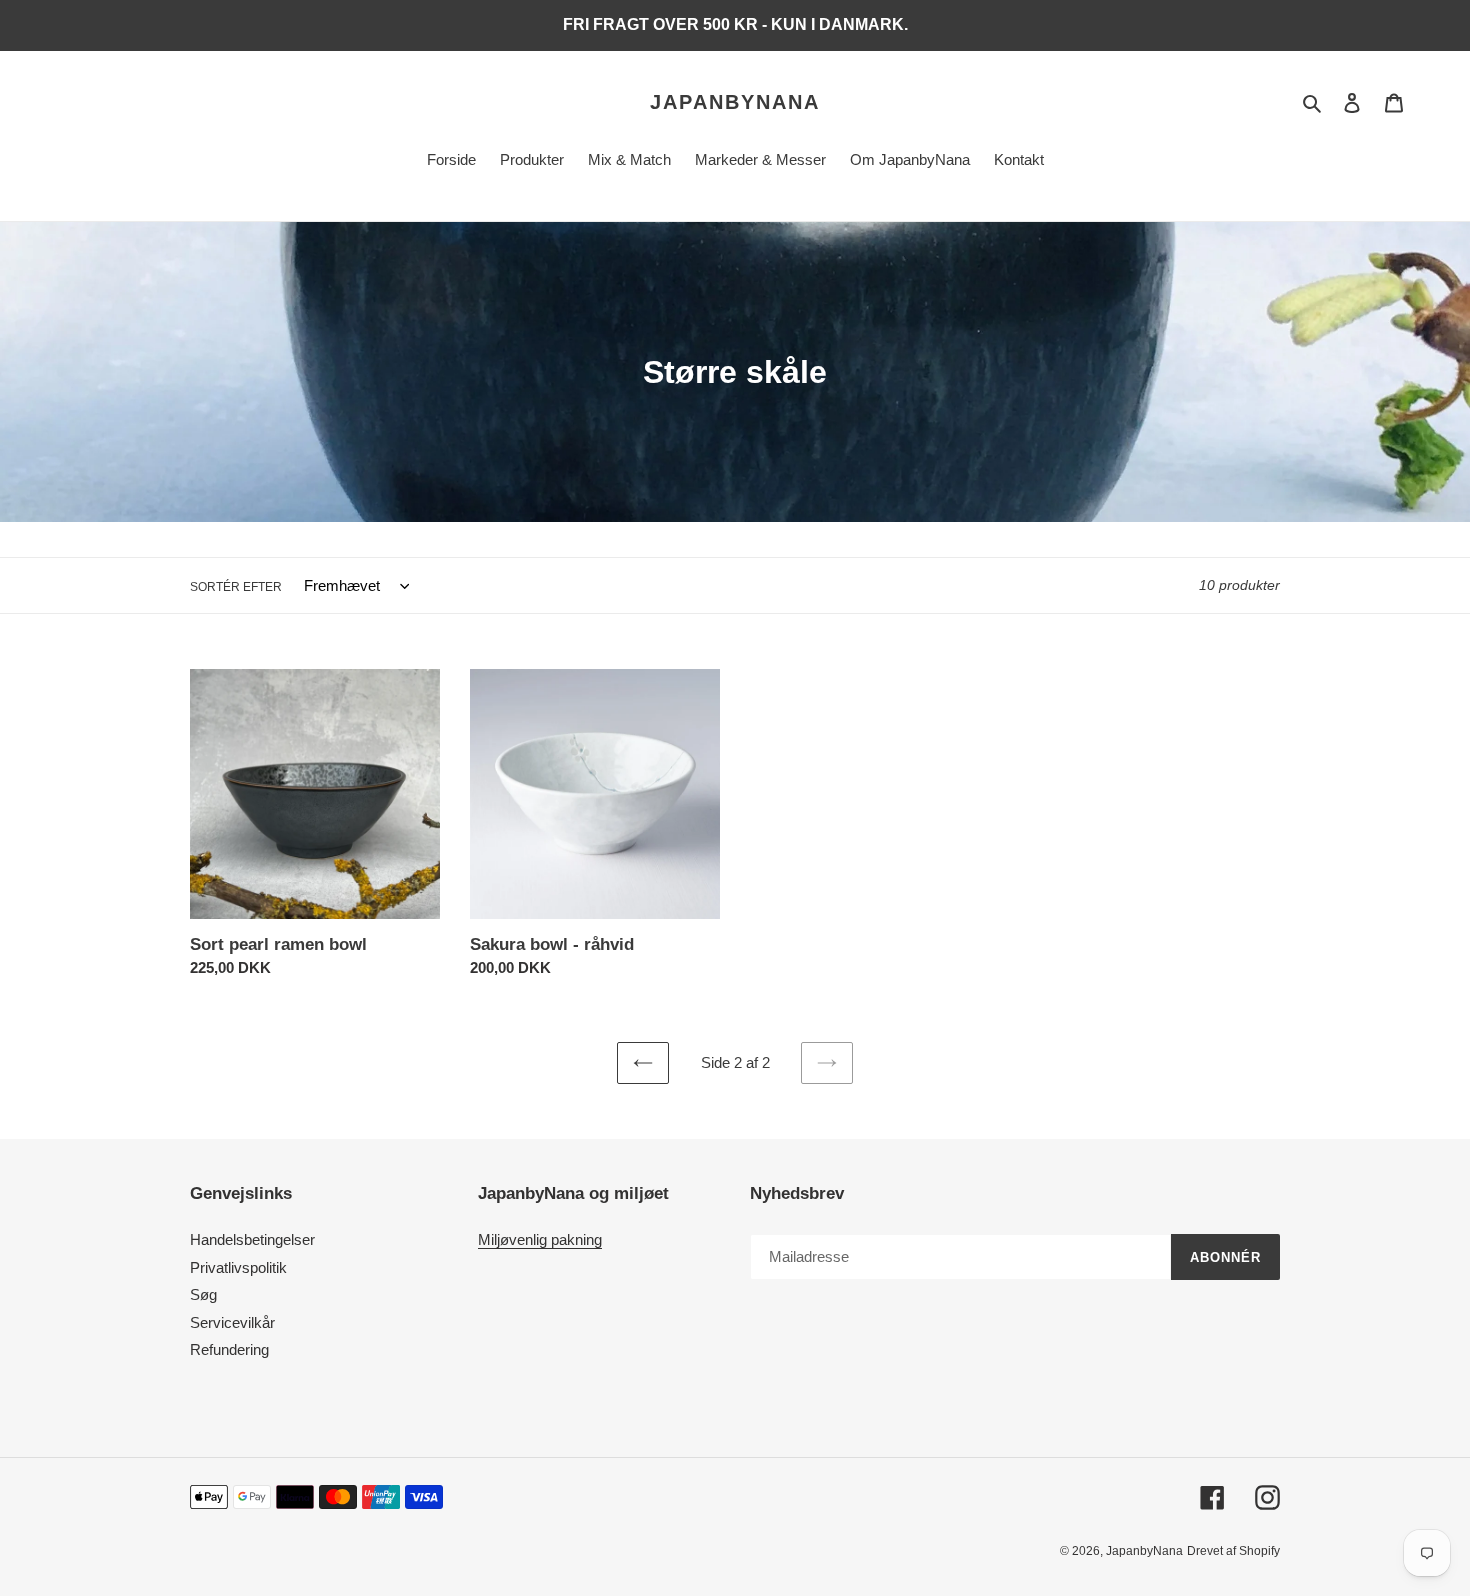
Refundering (229, 1349)
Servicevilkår (232, 1322)
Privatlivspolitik (238, 1267)
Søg (203, 1294)
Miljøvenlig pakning (540, 1239)
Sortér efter (236, 587)
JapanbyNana (735, 102)
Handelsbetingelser (252, 1239)
